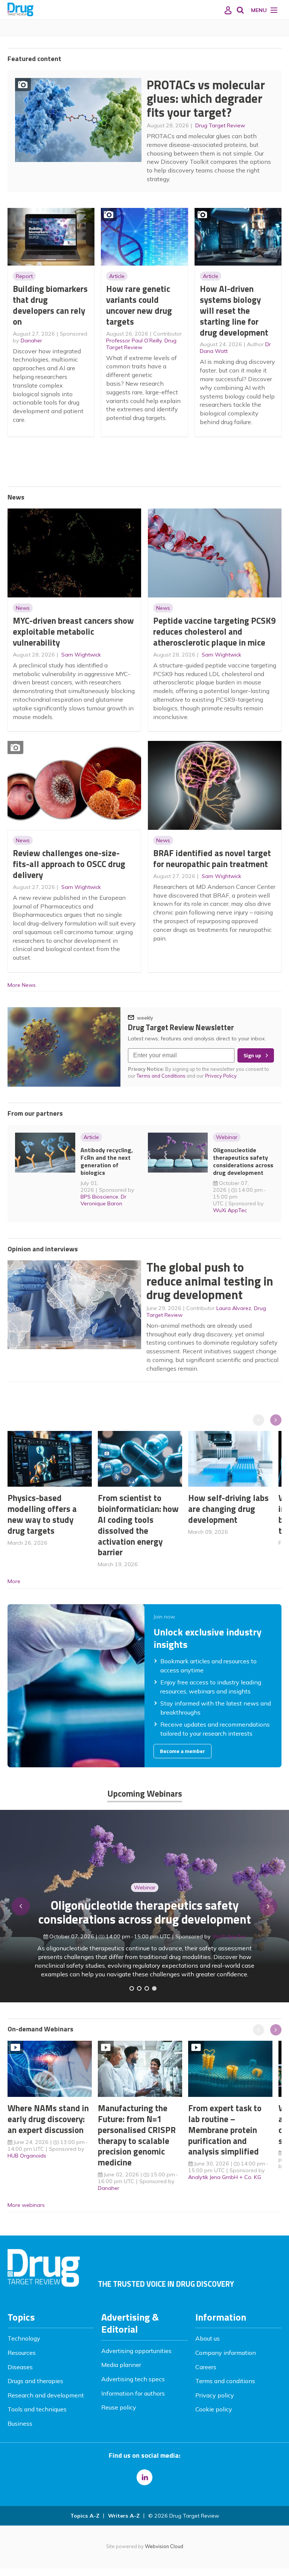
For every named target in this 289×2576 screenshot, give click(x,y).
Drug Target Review (220, 125)
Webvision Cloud (164, 2546)
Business (20, 2423)
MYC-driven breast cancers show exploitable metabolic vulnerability (73, 631)
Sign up (252, 1055)
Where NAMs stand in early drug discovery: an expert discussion (48, 2119)
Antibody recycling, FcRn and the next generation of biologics (107, 1161)
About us (208, 2338)
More (14, 1581)
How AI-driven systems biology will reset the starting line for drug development (234, 310)
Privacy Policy (221, 1076)
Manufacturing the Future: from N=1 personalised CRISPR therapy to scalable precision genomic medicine (137, 2135)
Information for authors (133, 2393)
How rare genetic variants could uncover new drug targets (139, 305)
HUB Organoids (27, 2156)
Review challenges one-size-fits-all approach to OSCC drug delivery (69, 864)
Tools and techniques (37, 2409)
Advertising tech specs (133, 2379)
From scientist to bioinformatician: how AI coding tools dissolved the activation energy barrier (138, 1525)
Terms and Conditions (161, 1076)
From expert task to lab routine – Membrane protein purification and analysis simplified (225, 2130)
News (23, 608)
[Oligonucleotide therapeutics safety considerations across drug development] (147, 1988)
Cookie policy (214, 2409)
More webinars (26, 2205)
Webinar (227, 1137)
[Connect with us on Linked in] (144, 2477)
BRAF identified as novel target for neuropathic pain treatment (212, 858)
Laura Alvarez (234, 1308)
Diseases (20, 2367)
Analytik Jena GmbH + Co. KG (225, 2177)
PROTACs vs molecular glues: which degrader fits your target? (206, 98)
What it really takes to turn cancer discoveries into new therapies (144, 1915)
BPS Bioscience (99, 1197)
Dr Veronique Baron (103, 1200)
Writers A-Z (124, 2516)
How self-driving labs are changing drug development (228, 1509)
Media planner (121, 2365)
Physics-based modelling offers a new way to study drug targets (42, 1514)
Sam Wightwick (81, 655)
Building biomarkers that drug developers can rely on (50, 305)
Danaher (31, 341)
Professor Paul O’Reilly (134, 341)
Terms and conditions (225, 2381)
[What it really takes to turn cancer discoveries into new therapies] (154, 1988)
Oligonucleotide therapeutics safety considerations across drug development (243, 1161)
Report (24, 276)
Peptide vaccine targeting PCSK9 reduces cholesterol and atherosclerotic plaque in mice (214, 631)
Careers (206, 2367)
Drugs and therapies (35, 2381)
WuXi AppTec (230, 1210)
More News (22, 985)
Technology (24, 2338)
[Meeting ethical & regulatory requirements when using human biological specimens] (132, 1988)
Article (117, 276)
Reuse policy (119, 2407)
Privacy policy (215, 2395)
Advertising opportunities (136, 2351)
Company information (226, 2353)
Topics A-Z (85, 2516)
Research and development (46, 2395)
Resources (22, 2353)
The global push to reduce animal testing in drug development (210, 1281)
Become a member (183, 1751)
